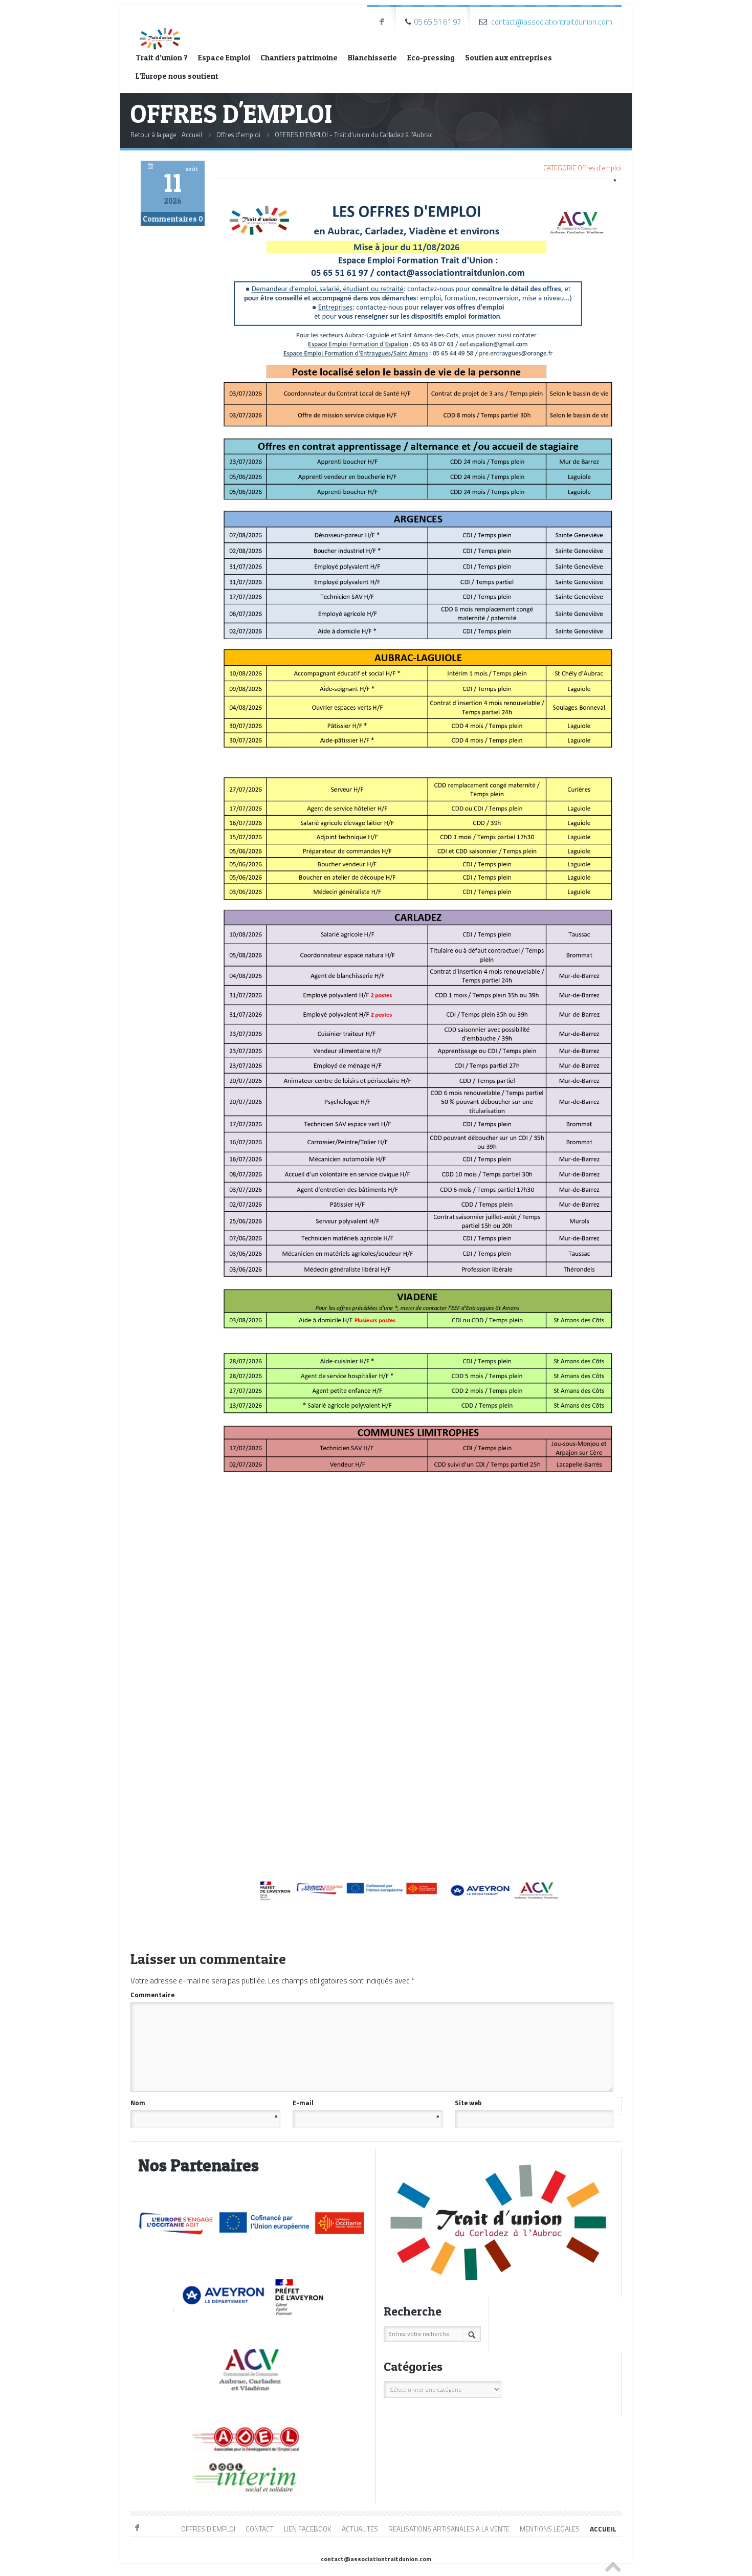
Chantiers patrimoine (299, 58)
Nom (204, 2103)
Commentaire (371, 1994)
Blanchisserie (372, 58)
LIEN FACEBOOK (308, 2529)
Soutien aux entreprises (508, 58)
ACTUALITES (360, 2529)
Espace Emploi (224, 58)
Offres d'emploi (238, 135)
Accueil (192, 135)
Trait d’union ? (162, 58)
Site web (468, 2103)
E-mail (366, 2103)
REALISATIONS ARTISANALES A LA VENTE (449, 2529)
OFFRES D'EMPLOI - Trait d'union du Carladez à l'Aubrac (354, 135)
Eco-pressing (431, 58)
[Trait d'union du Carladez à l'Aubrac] (160, 29)
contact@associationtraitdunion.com (552, 22)
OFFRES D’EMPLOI (208, 2529)
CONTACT (260, 2529)
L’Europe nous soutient (177, 76)
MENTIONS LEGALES (550, 2529)
